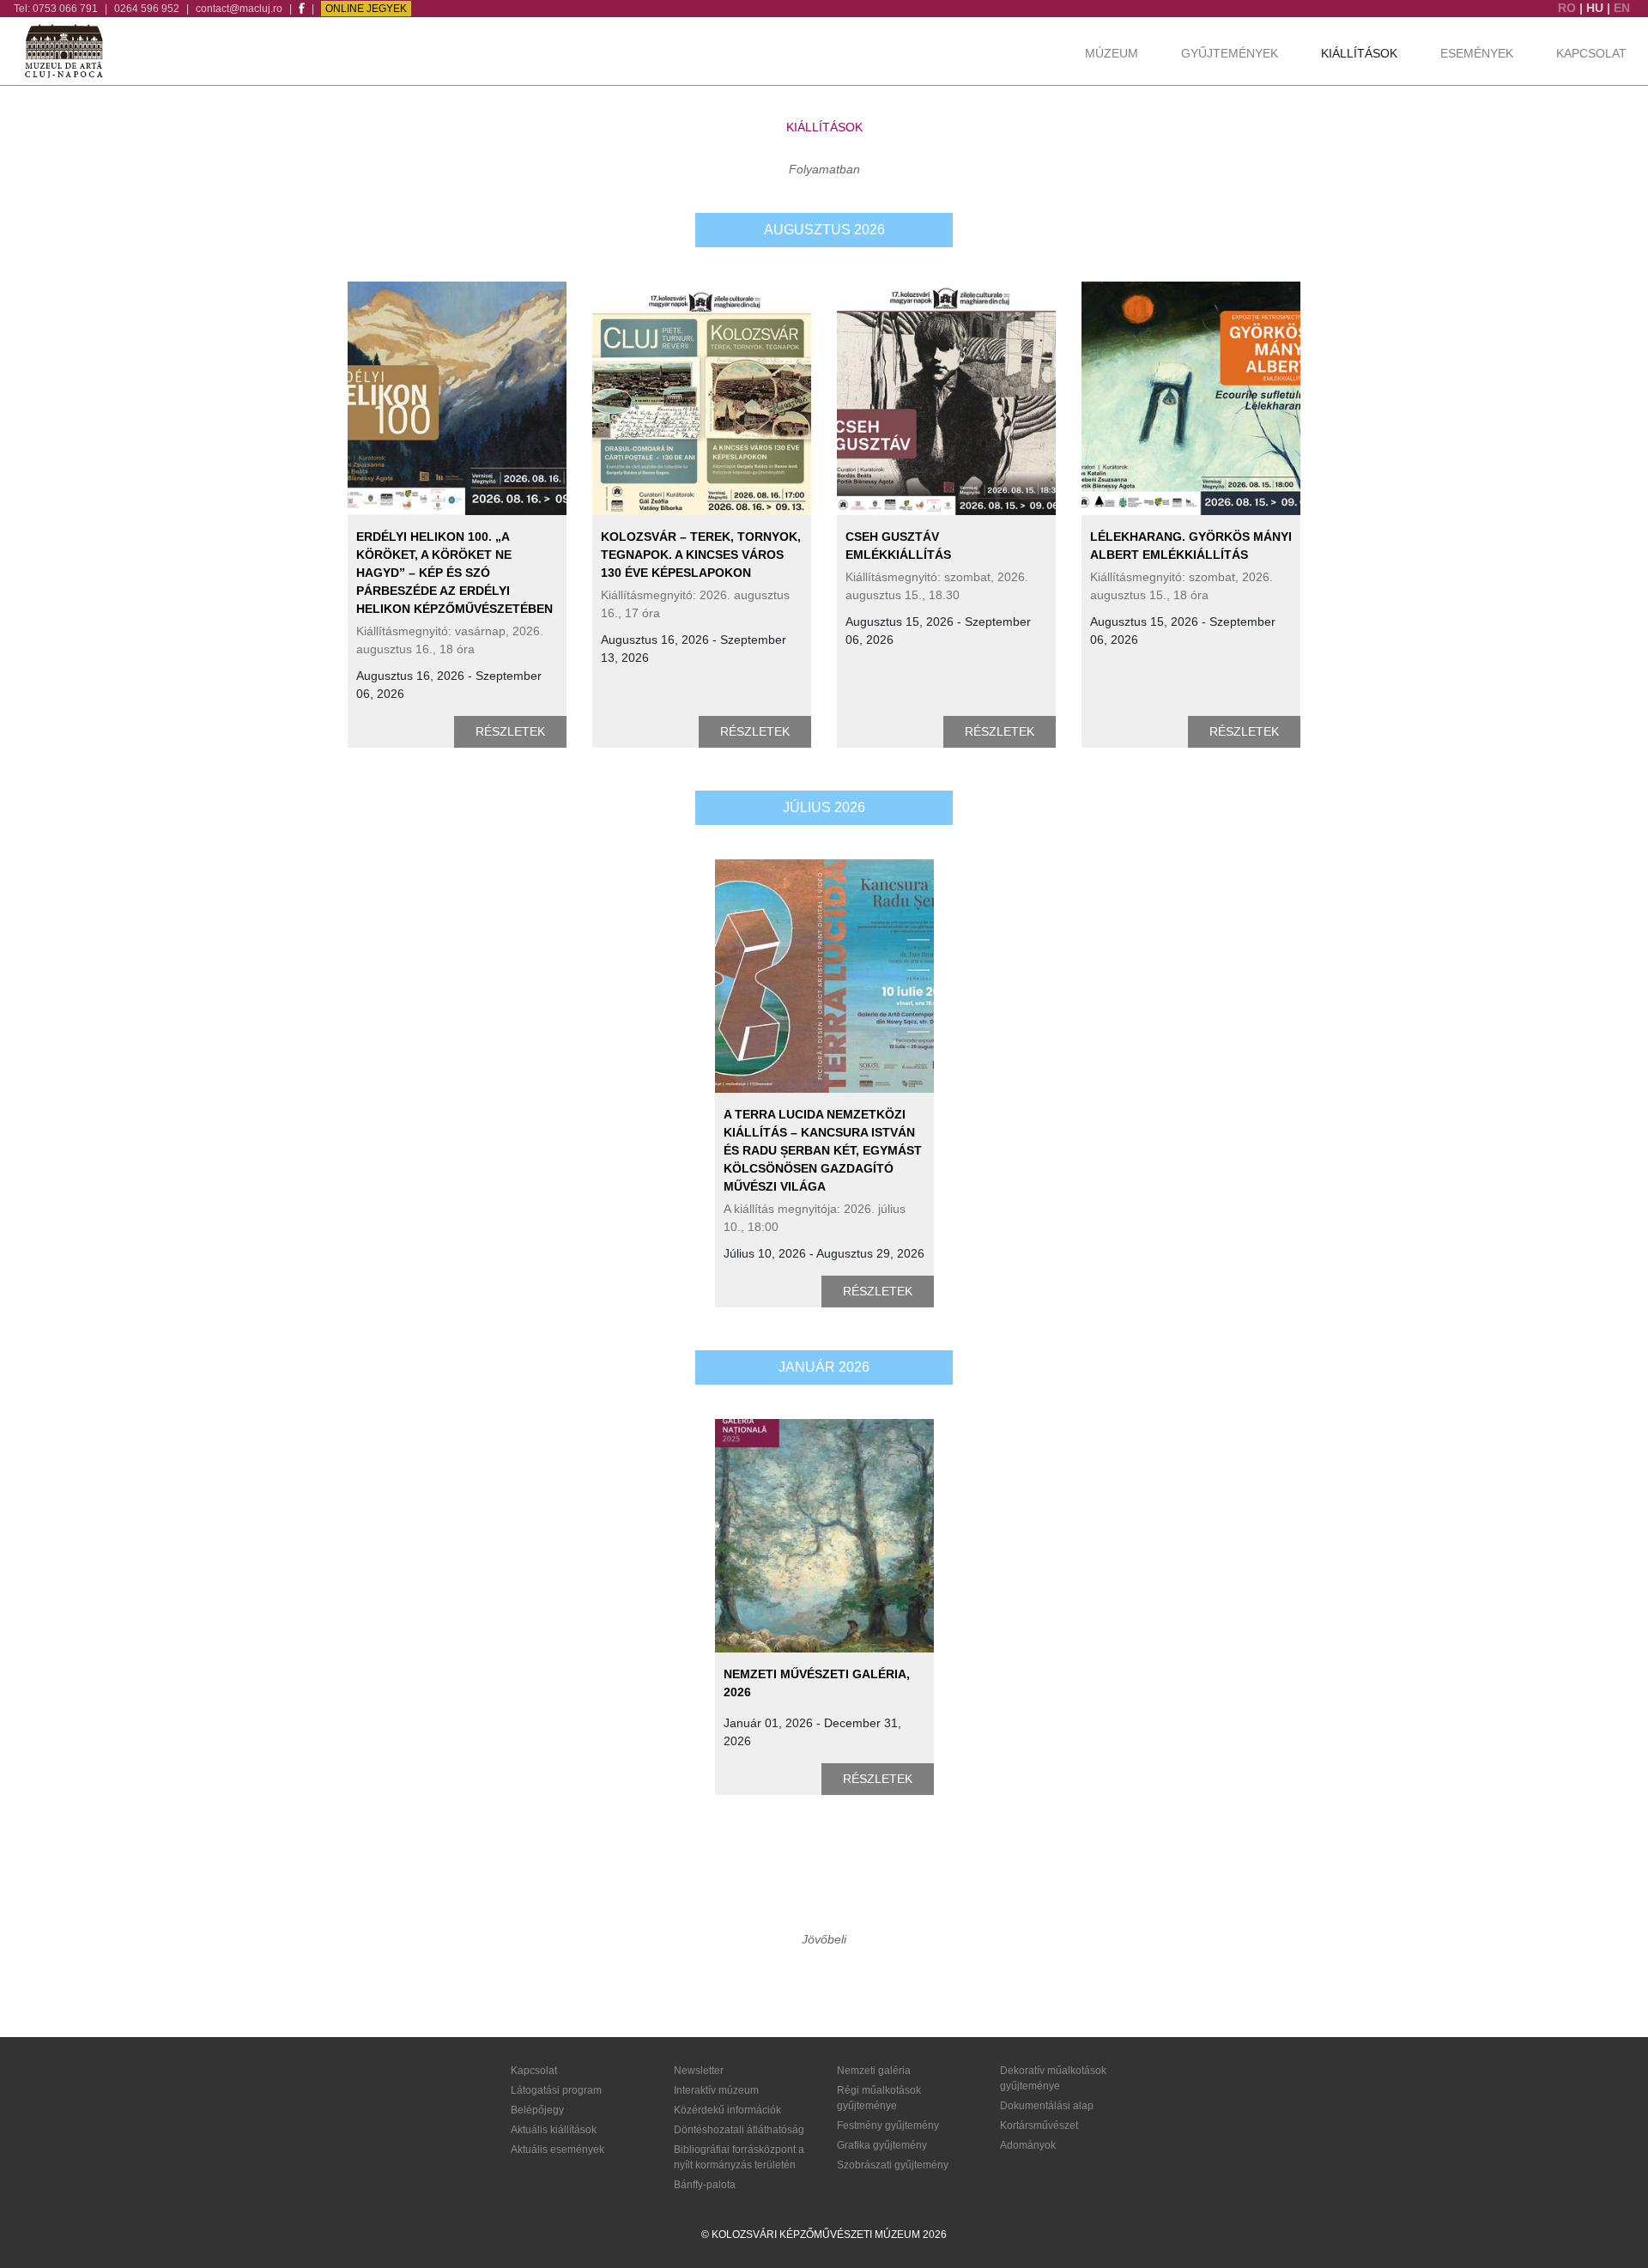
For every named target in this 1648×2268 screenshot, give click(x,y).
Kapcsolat (1591, 53)
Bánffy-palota (705, 2185)
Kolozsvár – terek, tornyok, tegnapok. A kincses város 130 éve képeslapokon (701, 555)
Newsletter (699, 2071)
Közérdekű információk (727, 2110)
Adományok (1028, 2145)
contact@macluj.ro (239, 9)
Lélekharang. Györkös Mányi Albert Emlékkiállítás (1191, 546)
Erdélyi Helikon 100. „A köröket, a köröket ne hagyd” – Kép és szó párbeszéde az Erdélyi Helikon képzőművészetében (454, 573)
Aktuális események (557, 2150)
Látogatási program (556, 2090)
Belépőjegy (537, 2110)
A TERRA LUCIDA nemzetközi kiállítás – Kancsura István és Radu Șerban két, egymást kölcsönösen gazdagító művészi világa (823, 1150)
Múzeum (1112, 53)
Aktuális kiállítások (554, 2130)
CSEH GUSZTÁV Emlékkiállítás (898, 546)
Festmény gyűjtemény (888, 2125)
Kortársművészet (1039, 2125)
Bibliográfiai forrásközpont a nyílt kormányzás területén (739, 2157)
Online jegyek (366, 9)
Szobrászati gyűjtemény (893, 2165)
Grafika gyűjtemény (882, 2145)
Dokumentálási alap (1047, 2106)
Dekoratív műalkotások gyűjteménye (1053, 2078)
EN (1622, 8)
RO (1569, 8)
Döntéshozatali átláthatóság (739, 2130)
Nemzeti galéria (874, 2071)
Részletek (510, 731)
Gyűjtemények (1230, 53)
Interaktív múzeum (716, 2090)
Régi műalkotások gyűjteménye (879, 2098)
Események (1477, 53)
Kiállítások (1359, 53)
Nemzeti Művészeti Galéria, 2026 (817, 1683)
